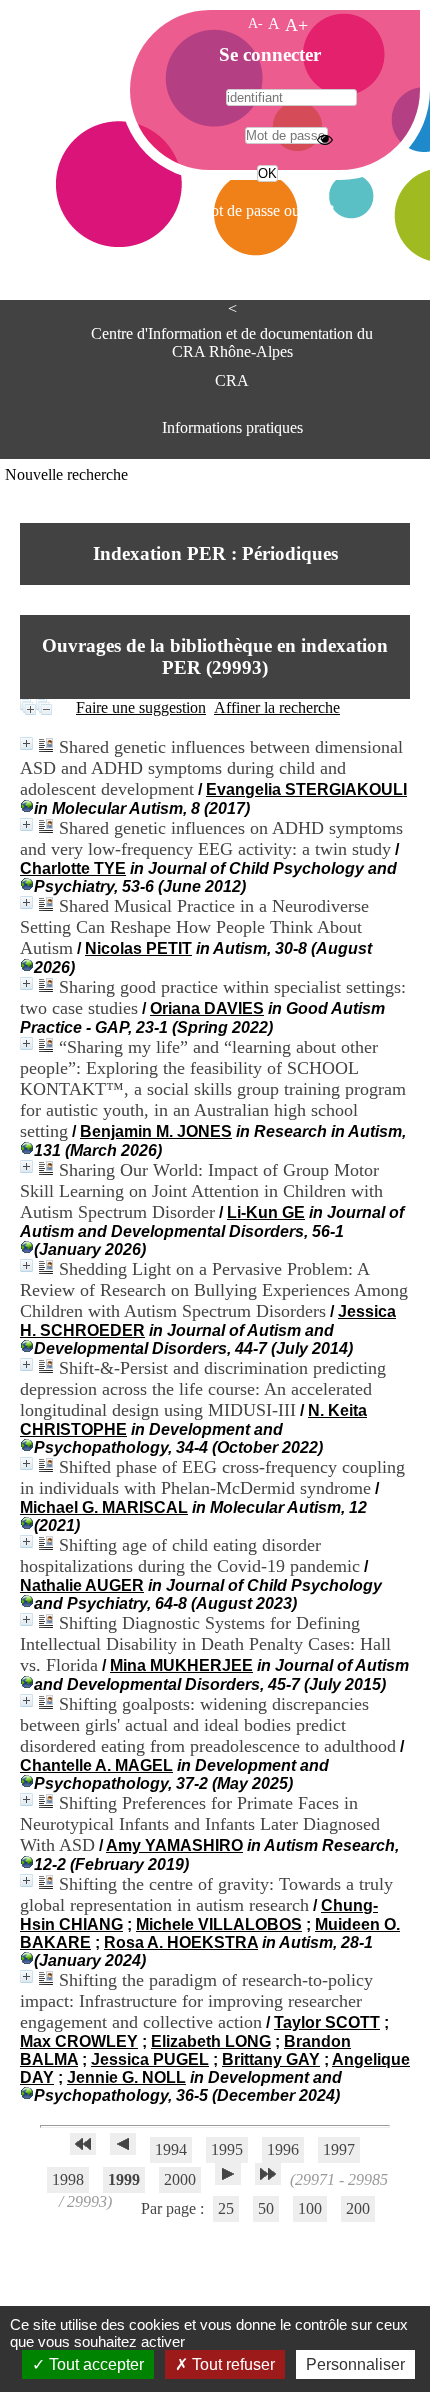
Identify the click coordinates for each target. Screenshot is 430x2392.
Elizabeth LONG (211, 2041)
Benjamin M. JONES (156, 1131)
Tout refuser (231, 2364)
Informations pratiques (232, 427)
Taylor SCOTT (327, 2022)
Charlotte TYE (73, 868)
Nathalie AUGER (82, 1585)
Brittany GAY (271, 2059)
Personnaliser (355, 2364)
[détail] (26, 743)
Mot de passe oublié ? (265, 210)
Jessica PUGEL (150, 2059)
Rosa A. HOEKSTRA (181, 1942)
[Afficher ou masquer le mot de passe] (325, 139)
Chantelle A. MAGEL (96, 1765)
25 (226, 2208)
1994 (171, 2149)
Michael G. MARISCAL (104, 1507)
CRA (232, 380)
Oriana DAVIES (207, 1008)
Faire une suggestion (141, 707)
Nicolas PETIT (138, 948)
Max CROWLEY (79, 2041)
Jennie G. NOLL (126, 2077)
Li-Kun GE (266, 1212)
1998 (68, 2179)
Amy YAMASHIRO (174, 1845)
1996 (283, 2149)
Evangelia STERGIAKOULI (306, 789)
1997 (339, 2149)
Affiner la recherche (277, 707)
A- (255, 23)
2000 (180, 2179)
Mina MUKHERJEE (181, 1665)
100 (310, 2208)
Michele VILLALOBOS (219, 1924)
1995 (227, 2149)
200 (358, 2208)
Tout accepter (94, 2364)
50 (266, 2208)
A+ (296, 25)
